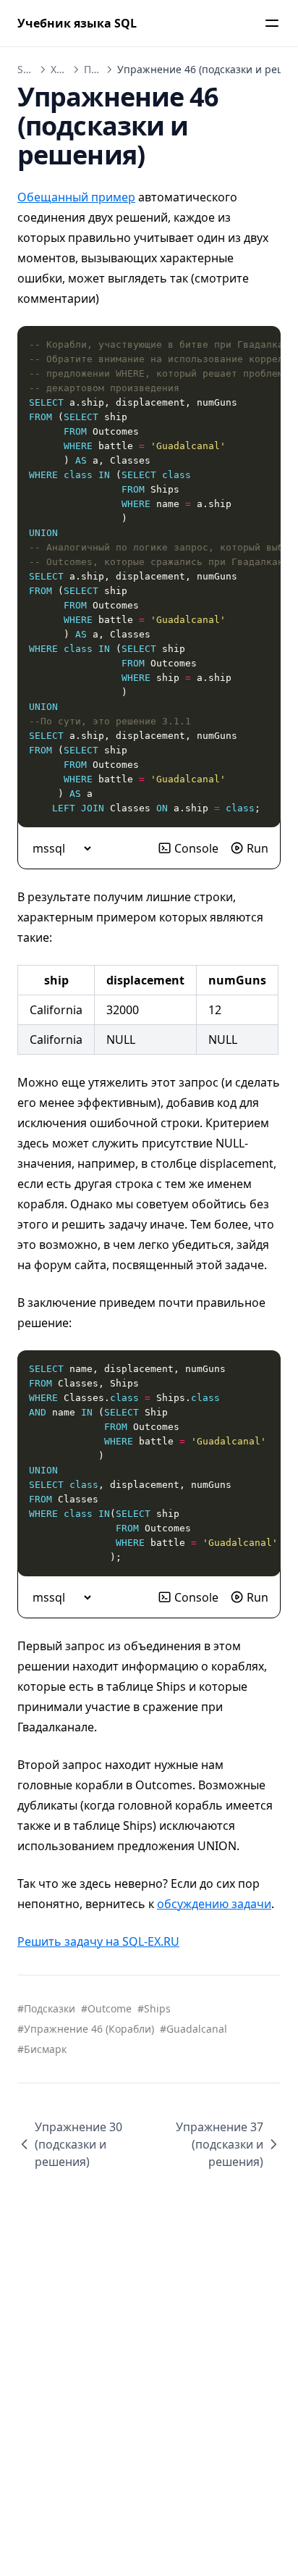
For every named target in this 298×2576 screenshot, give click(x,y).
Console (196, 848)
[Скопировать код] (262, 345)
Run (257, 848)
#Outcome (106, 2008)
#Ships (154, 2008)
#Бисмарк (42, 2049)
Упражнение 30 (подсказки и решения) (78, 2144)
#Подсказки (46, 2008)
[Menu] (272, 23)
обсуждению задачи (214, 1904)
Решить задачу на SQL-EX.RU (98, 1941)
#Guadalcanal (193, 2029)
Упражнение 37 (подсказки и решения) (220, 2144)
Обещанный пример (76, 197)
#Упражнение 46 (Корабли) (86, 2029)
